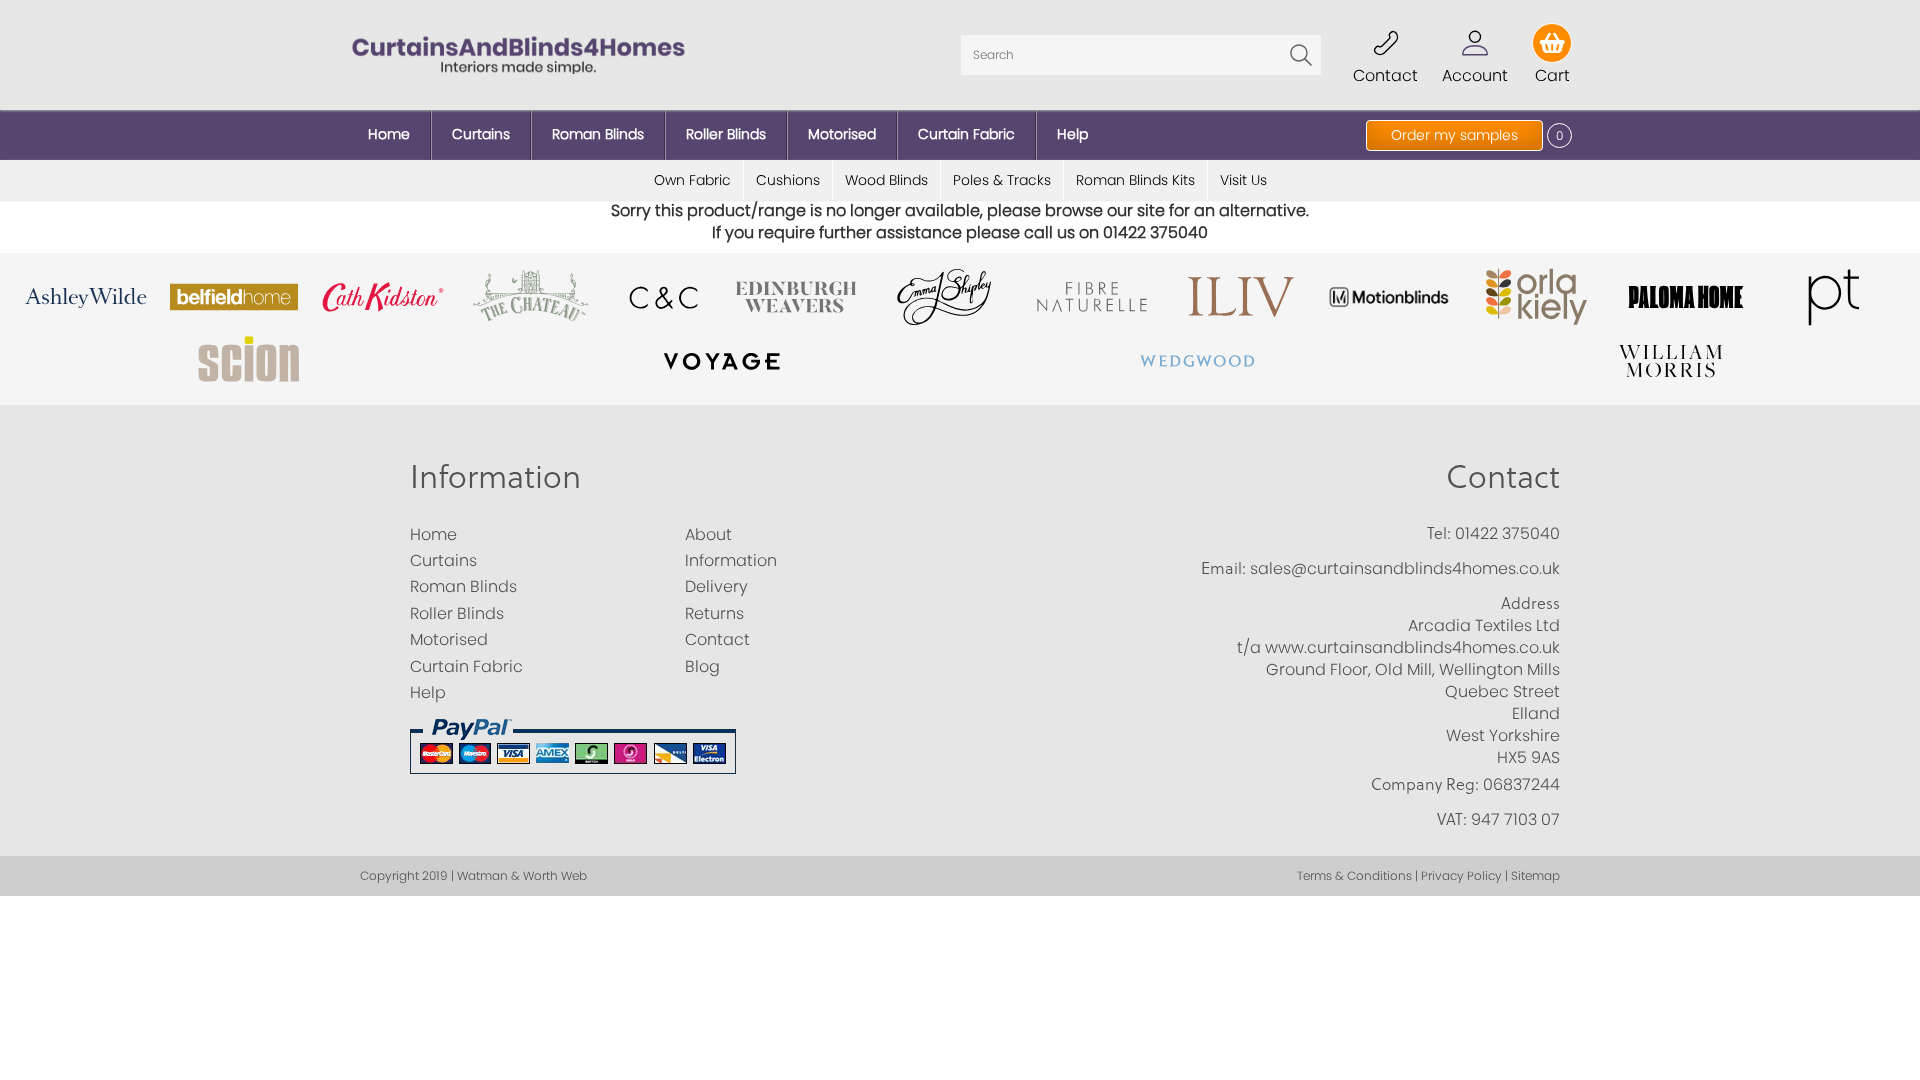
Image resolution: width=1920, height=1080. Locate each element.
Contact (1503, 475)
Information (495, 475)
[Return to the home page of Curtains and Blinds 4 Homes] (518, 53)
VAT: (1452, 819)
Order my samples (1454, 135)
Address (1530, 603)
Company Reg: (1425, 784)
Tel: (1439, 533)
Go (1301, 55)
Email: (1223, 568)
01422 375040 (1507, 533)
